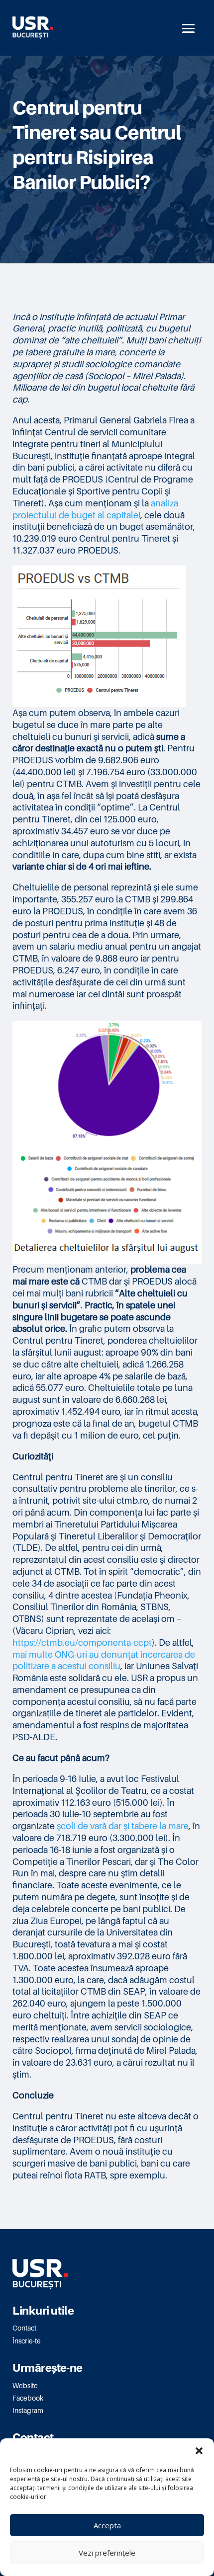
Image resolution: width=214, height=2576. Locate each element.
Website (25, 2385)
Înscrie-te (27, 2341)
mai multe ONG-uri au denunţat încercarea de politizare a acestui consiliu (104, 1660)
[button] (199, 2451)
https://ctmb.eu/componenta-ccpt (82, 1642)
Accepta (107, 2525)
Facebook (28, 2398)
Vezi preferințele (107, 2553)
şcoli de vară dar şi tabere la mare (123, 1826)
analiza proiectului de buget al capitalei (95, 509)
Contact (24, 2328)
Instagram (28, 2410)
